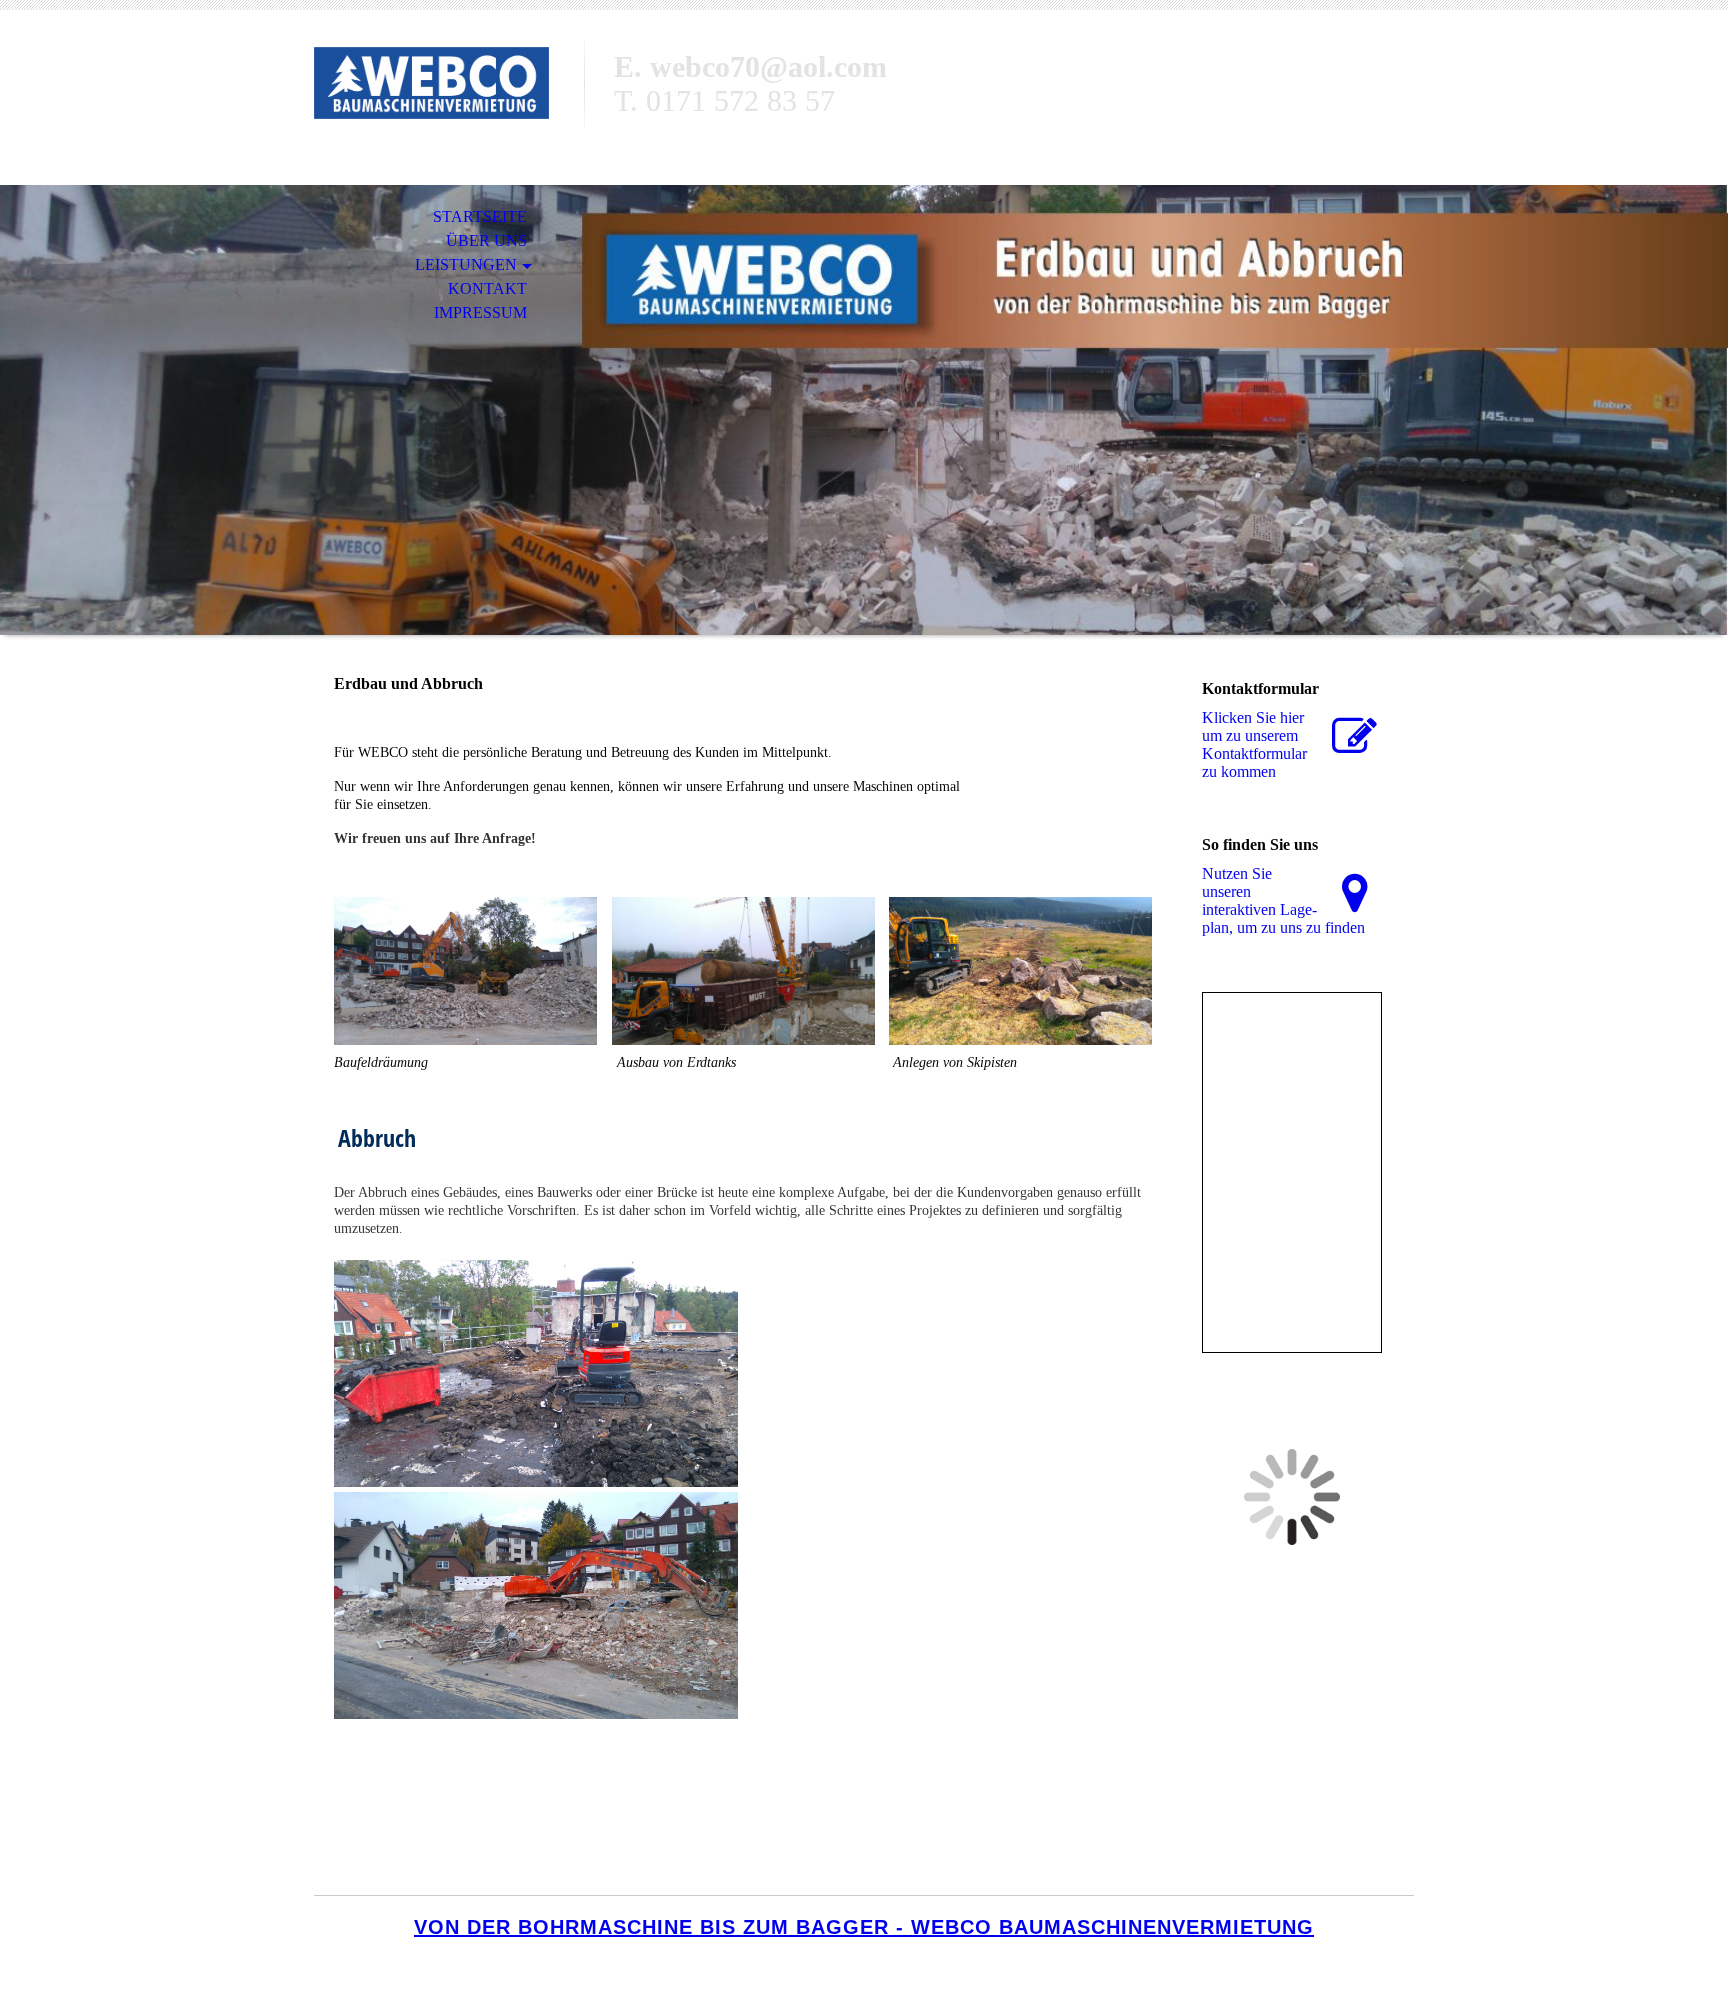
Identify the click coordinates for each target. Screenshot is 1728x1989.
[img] (449, 97)
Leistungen (466, 264)
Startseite (480, 216)
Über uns (486, 240)
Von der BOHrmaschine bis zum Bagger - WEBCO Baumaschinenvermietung (864, 1927)
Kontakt (487, 288)
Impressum (480, 312)
